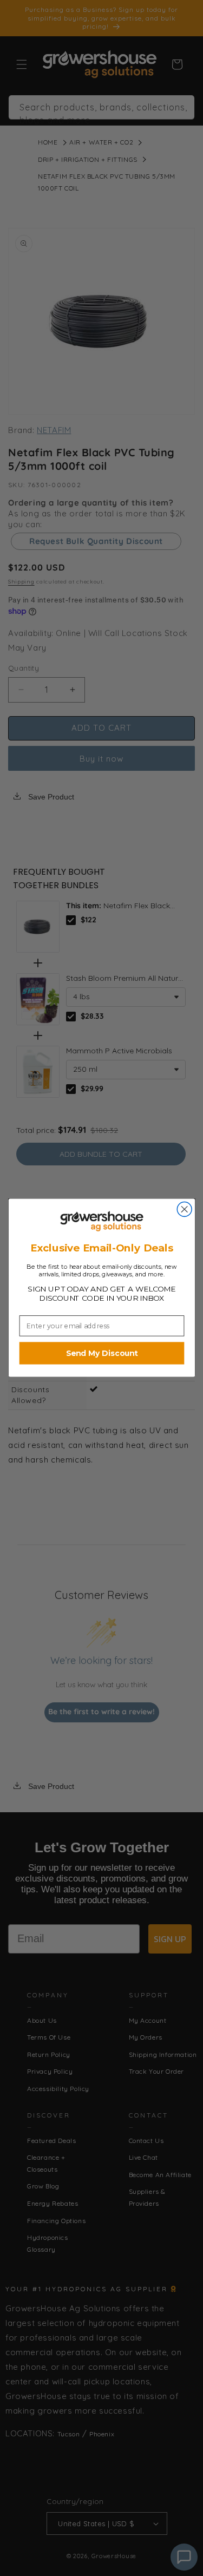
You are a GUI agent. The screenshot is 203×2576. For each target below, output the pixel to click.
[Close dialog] (184, 1210)
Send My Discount (101, 1353)
